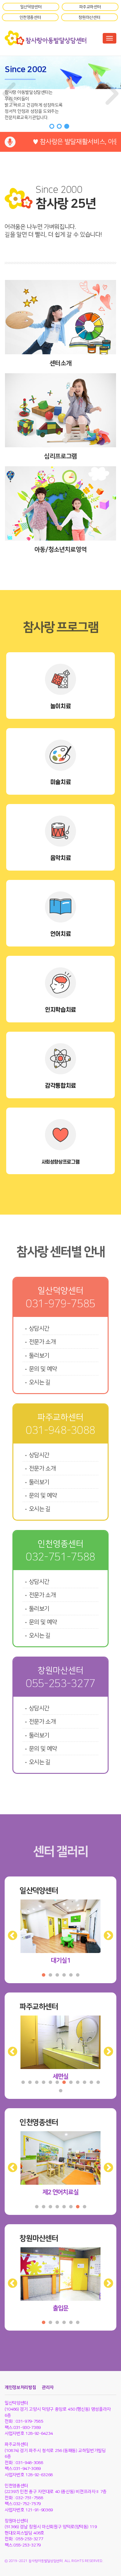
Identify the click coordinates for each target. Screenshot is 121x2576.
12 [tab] (98, 2082)
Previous (10, 1934)
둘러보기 (39, 1356)
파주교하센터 (90, 7)
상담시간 (39, 1329)
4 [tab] (64, 1975)
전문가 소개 (42, 1342)
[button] (9, 94)
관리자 (48, 2388)
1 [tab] (43, 1975)
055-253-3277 (60, 1684)
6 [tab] (78, 1975)
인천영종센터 (30, 17)
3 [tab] (57, 1975)
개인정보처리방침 (20, 2388)
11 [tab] (91, 2082)
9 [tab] (78, 2082)
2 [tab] (50, 1975)
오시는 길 (40, 1382)
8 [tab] (71, 2082)
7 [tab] (64, 2082)
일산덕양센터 (31, 7)
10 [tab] (84, 2082)
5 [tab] (71, 1975)
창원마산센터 (89, 17)
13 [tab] (60, 2091)
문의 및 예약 (43, 1369)
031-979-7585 (60, 1304)
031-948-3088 (60, 1430)
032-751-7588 (60, 1557)
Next (106, 1934)
